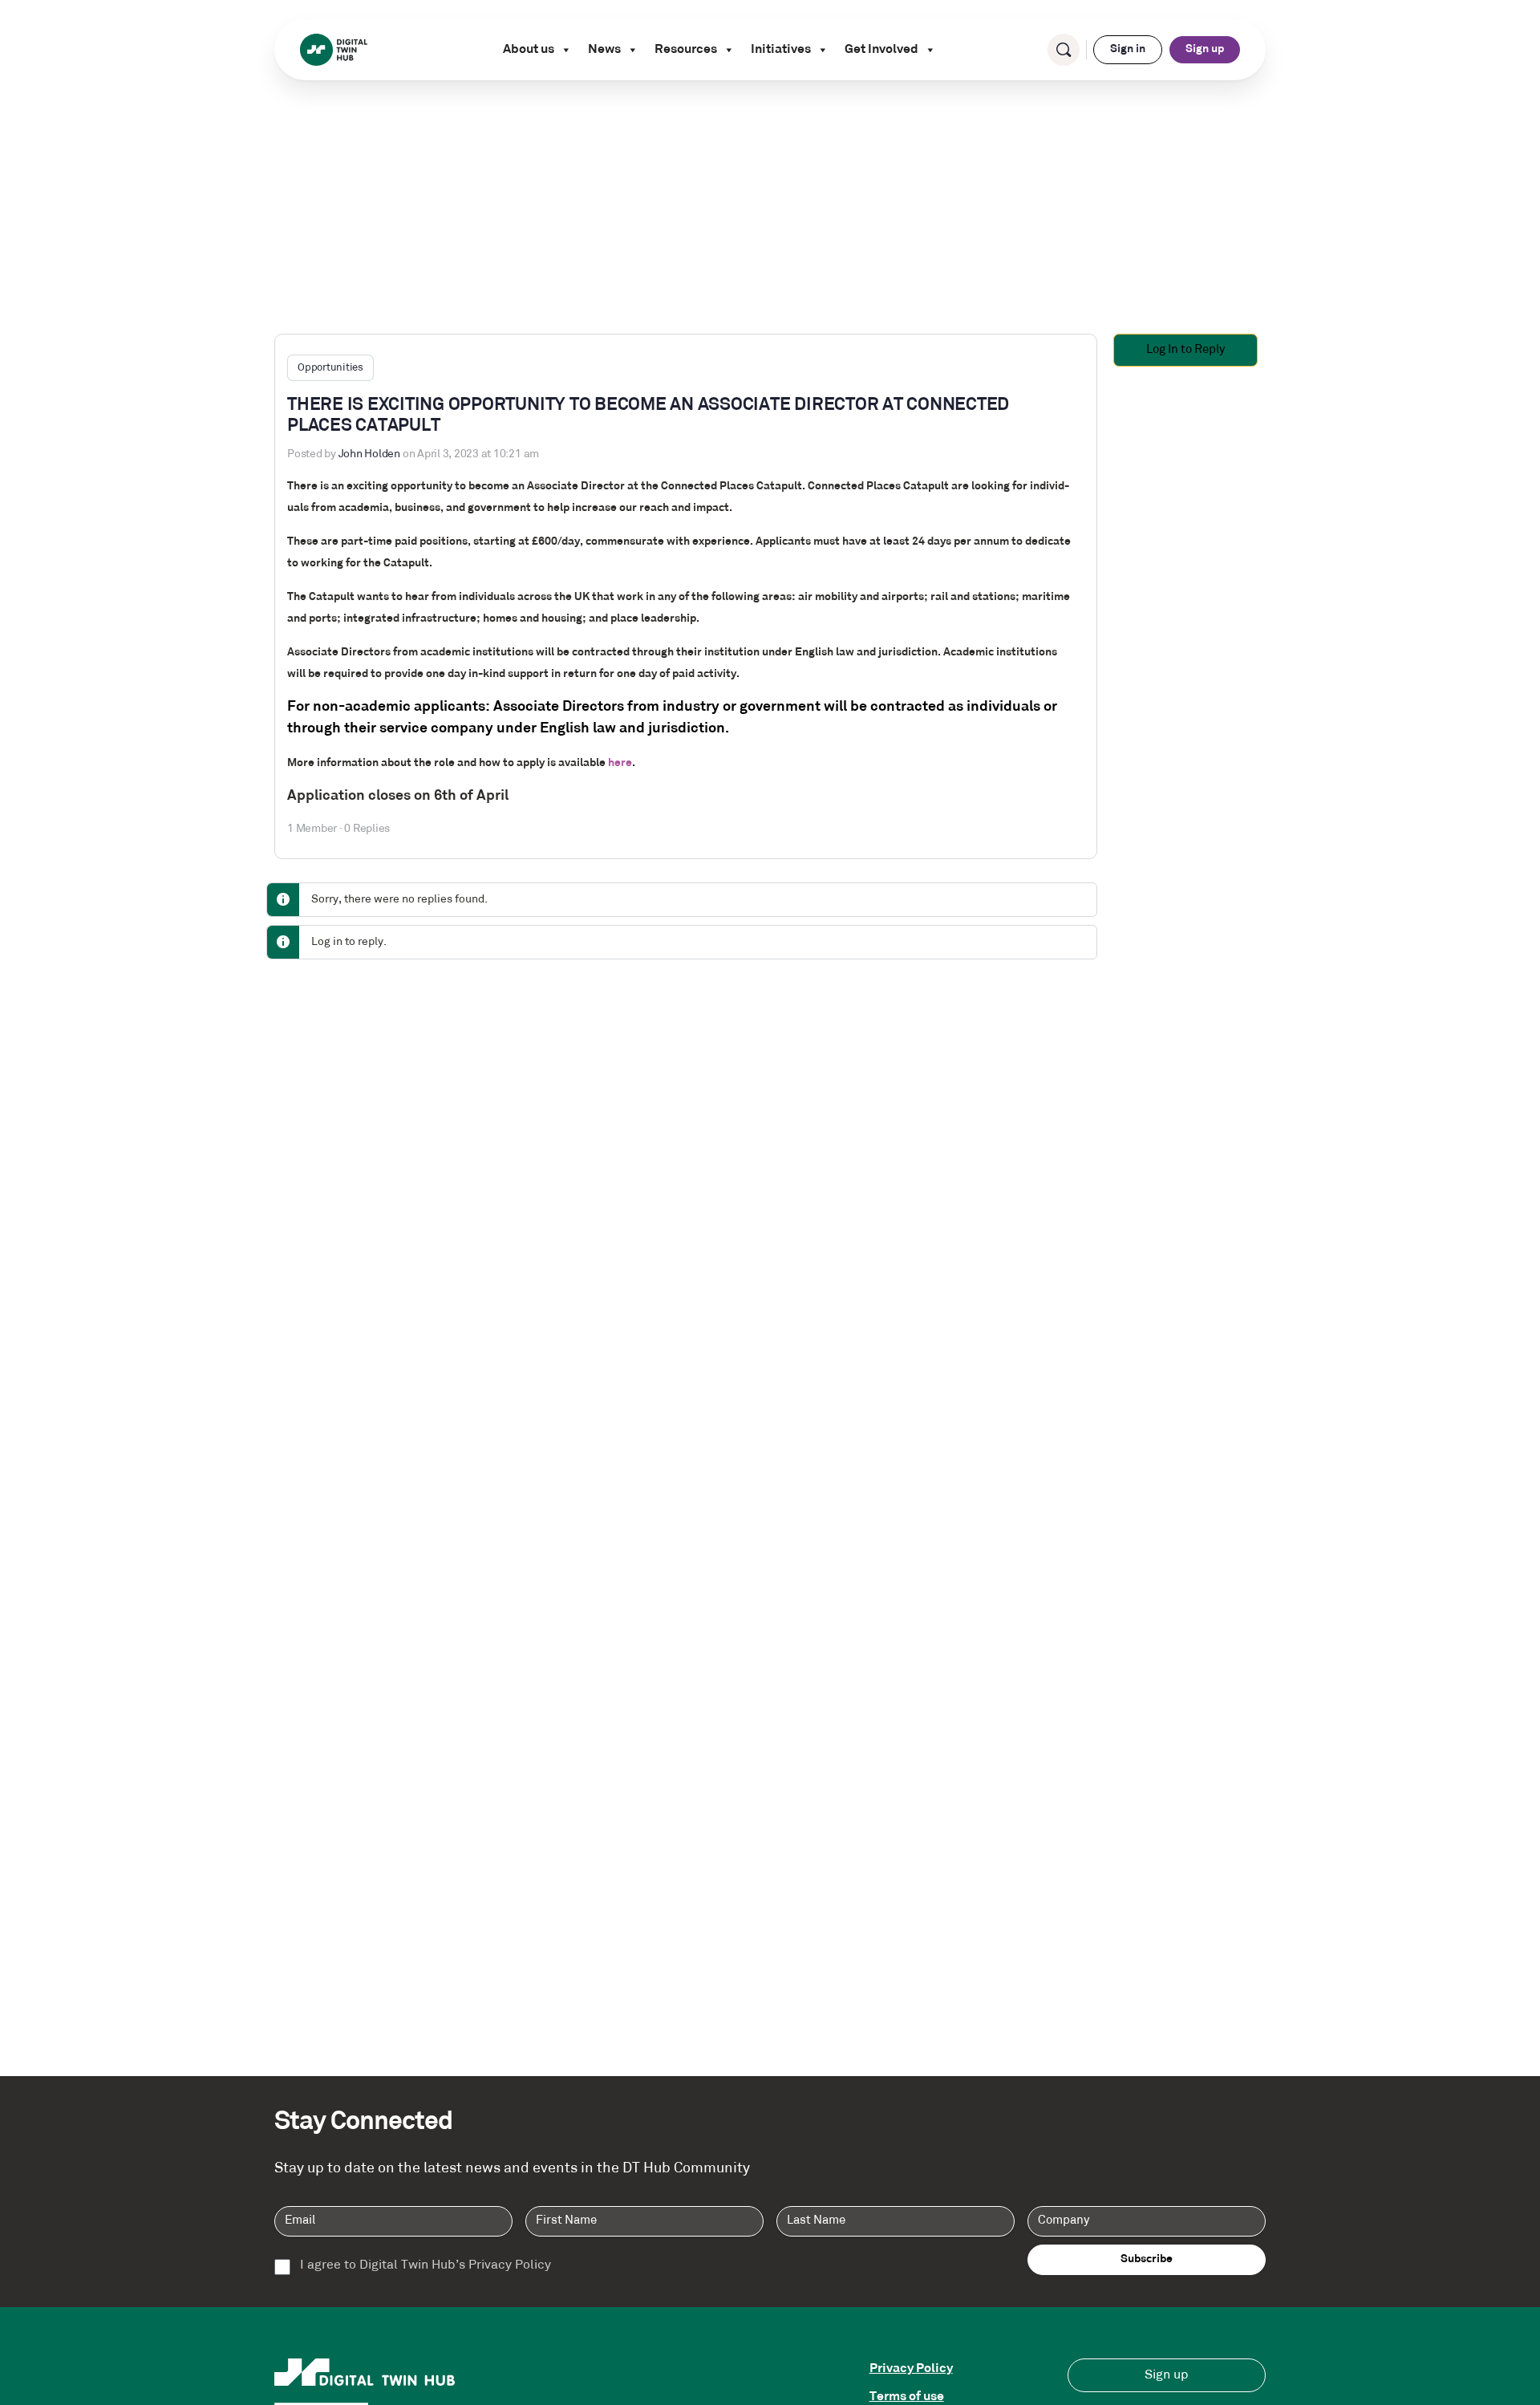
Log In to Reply (1185, 350)
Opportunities (330, 368)
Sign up (1205, 49)
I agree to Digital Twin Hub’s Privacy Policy (426, 2265)
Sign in (1128, 49)
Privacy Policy (911, 2369)
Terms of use (907, 2397)
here (620, 763)
